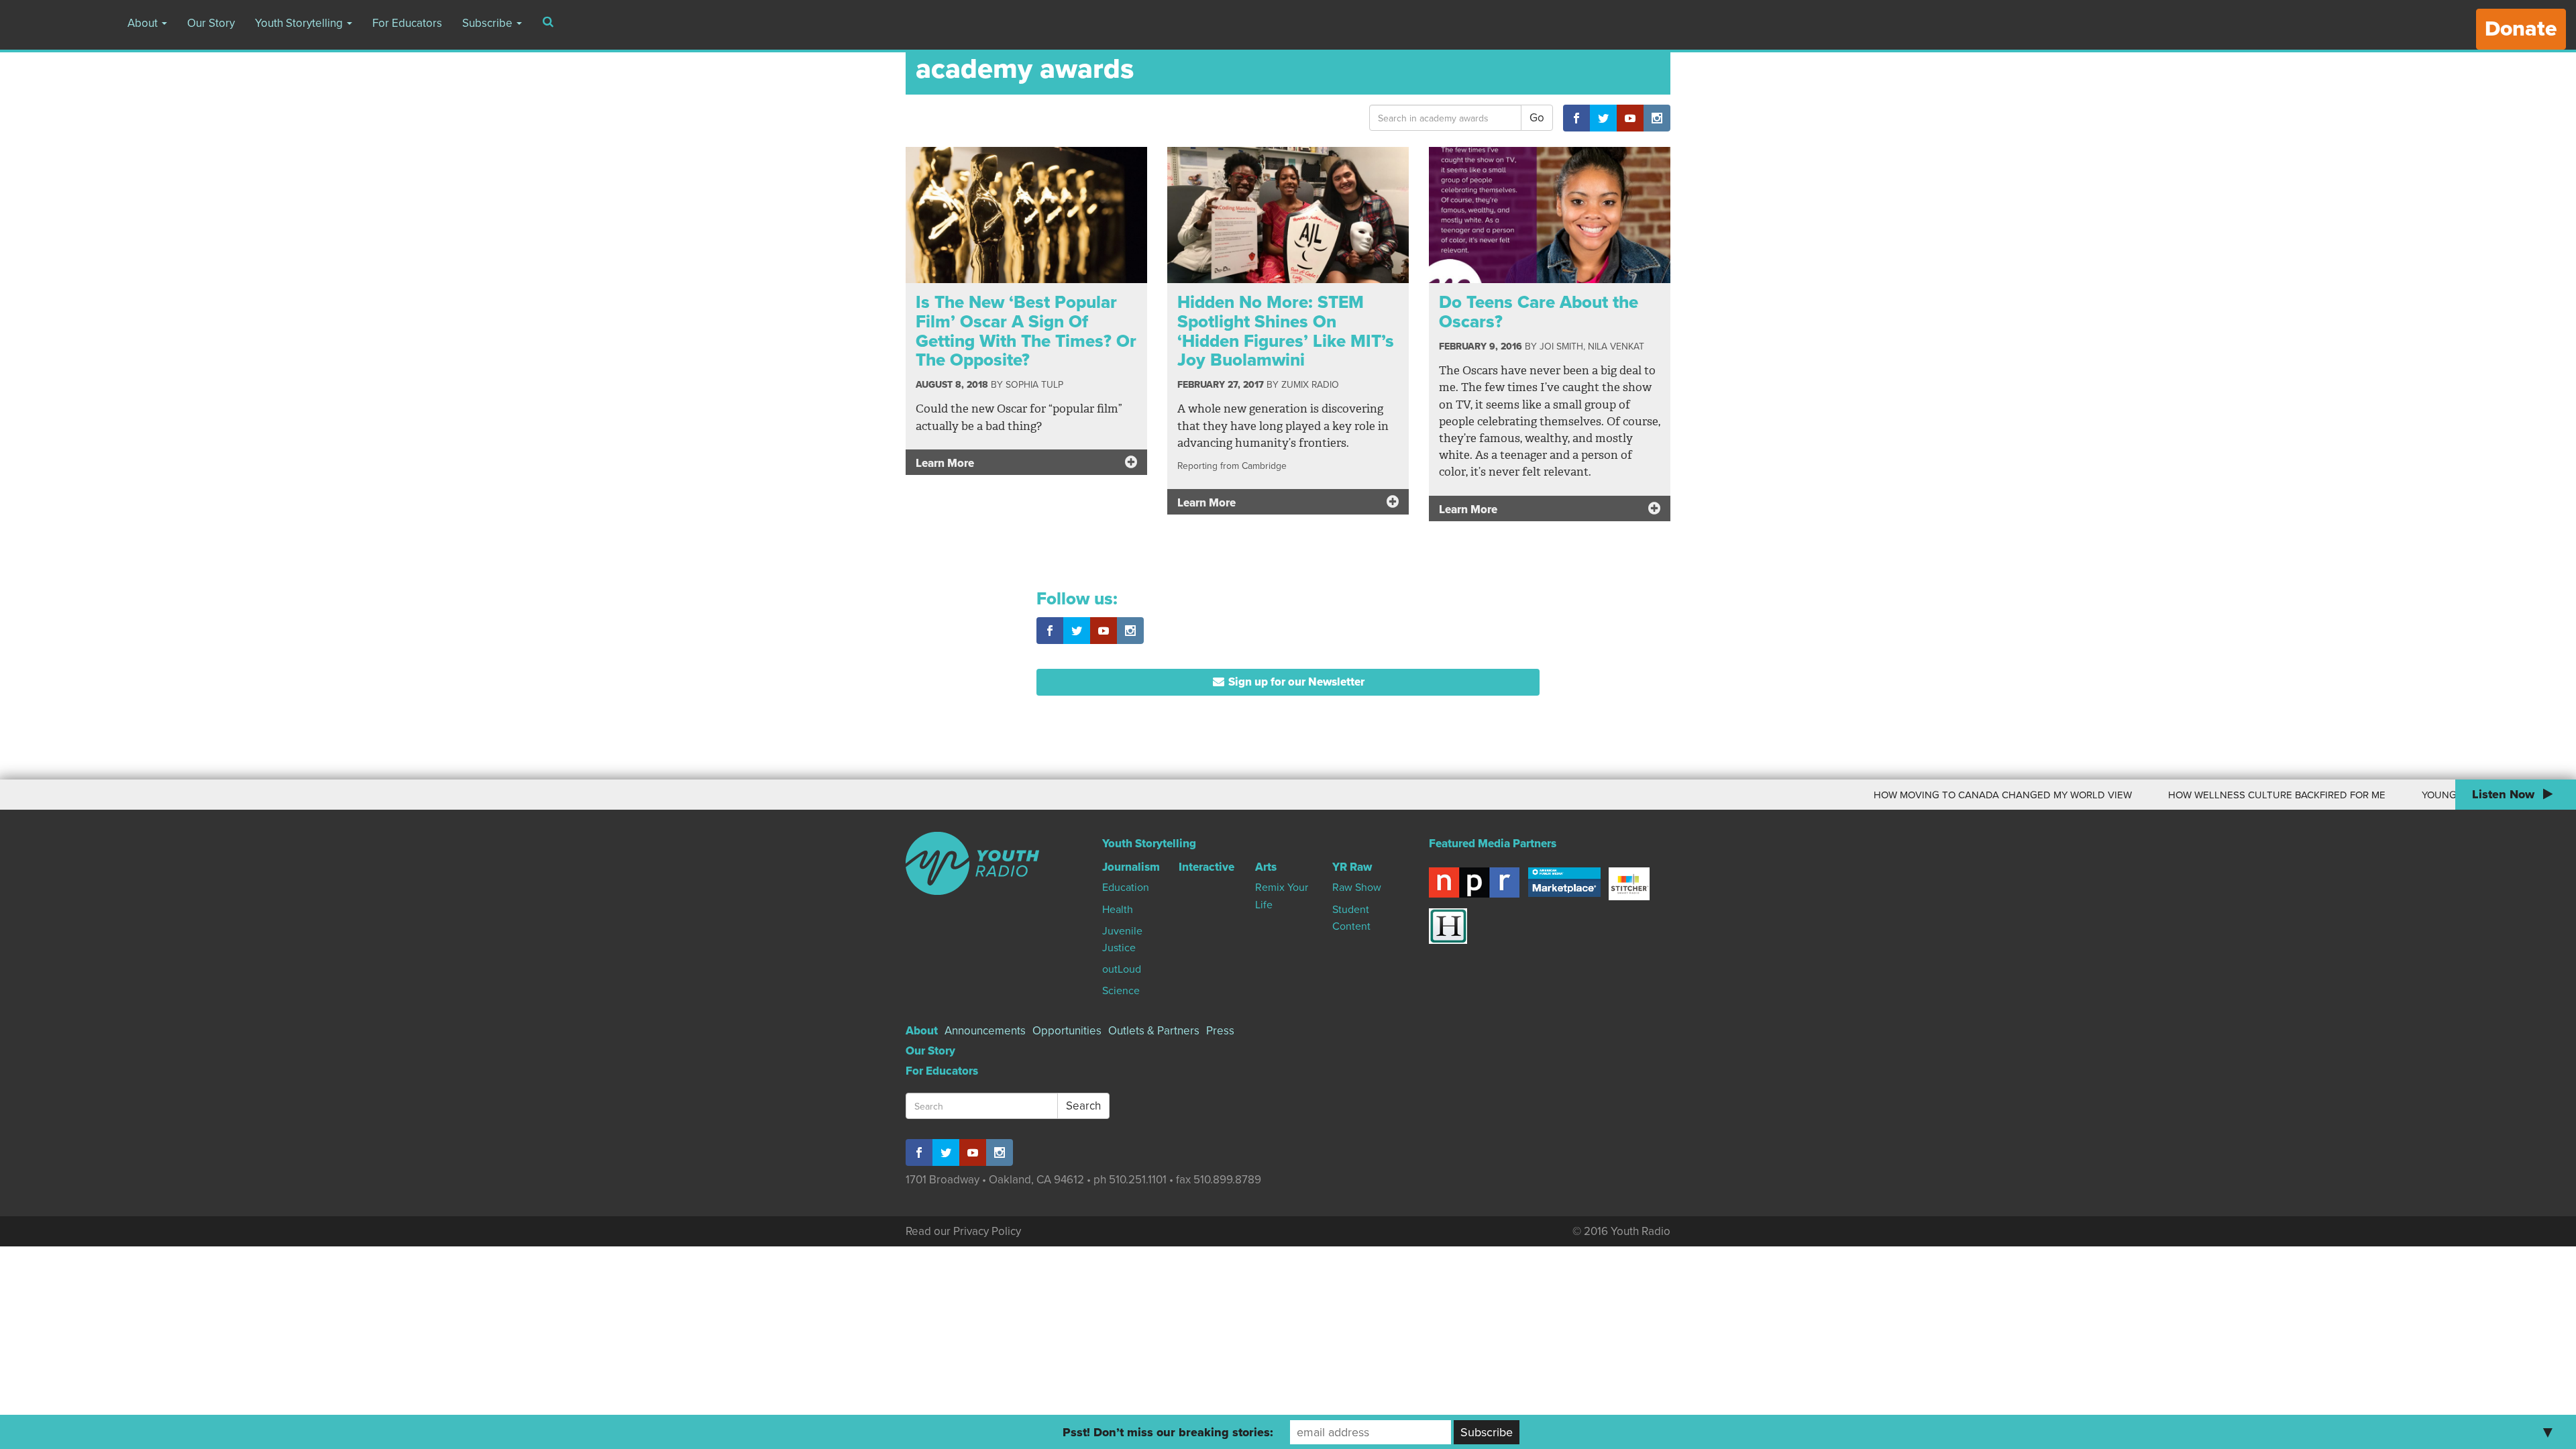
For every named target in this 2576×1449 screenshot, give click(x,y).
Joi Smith (1561, 346)
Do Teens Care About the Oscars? (1539, 312)
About (144, 23)
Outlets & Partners (1154, 1031)
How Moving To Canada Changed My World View (1920, 795)
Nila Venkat (1616, 346)
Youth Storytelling (300, 23)
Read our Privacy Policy (963, 1231)
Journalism (1131, 867)
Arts (1266, 867)
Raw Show (1357, 888)
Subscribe (489, 23)
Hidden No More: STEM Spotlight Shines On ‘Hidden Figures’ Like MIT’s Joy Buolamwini (1286, 331)
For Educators (407, 23)
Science (1121, 991)
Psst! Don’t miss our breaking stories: (1168, 1432)
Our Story (211, 23)
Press (1220, 1031)
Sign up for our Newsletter (1295, 682)
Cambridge (1264, 466)
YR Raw (1352, 867)
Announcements (985, 1031)
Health (1118, 910)
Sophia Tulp (1034, 385)
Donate (2521, 29)
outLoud (1122, 969)
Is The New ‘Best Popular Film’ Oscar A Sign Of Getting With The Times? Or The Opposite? (1026, 331)
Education (1126, 888)
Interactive (1206, 867)
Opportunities (1067, 1031)
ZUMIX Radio (1310, 385)
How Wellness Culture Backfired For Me (2194, 795)
